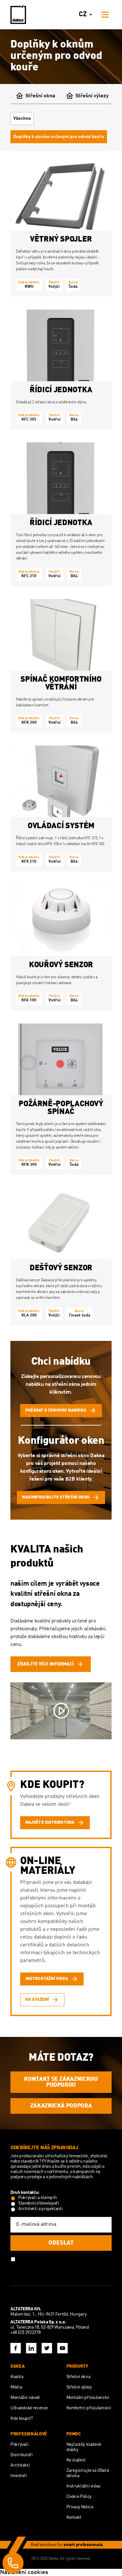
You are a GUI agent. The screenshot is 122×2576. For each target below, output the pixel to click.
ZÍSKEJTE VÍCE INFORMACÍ (45, 1664)
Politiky (80, 2259)
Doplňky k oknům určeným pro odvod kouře (59, 137)
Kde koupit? (22, 2418)
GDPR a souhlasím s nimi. (42, 2264)
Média (16, 2387)
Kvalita (17, 2377)
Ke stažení (76, 2460)
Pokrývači (20, 2444)
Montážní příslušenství (88, 2398)
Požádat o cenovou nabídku (56, 1410)
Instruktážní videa (83, 2486)
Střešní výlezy (92, 96)
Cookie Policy (79, 2497)
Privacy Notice (80, 2507)
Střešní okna (40, 96)
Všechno (22, 118)
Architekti (20, 2465)
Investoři (19, 2476)
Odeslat (61, 2243)
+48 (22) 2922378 (25, 2332)
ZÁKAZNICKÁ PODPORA (61, 2106)
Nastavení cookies (24, 2572)
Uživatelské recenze (29, 2408)
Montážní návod (25, 2398)
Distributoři (22, 2455)
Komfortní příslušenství (89, 2408)
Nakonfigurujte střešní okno (56, 1497)
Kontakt (74, 2517)
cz (83, 14)
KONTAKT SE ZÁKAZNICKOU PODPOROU (61, 2082)
